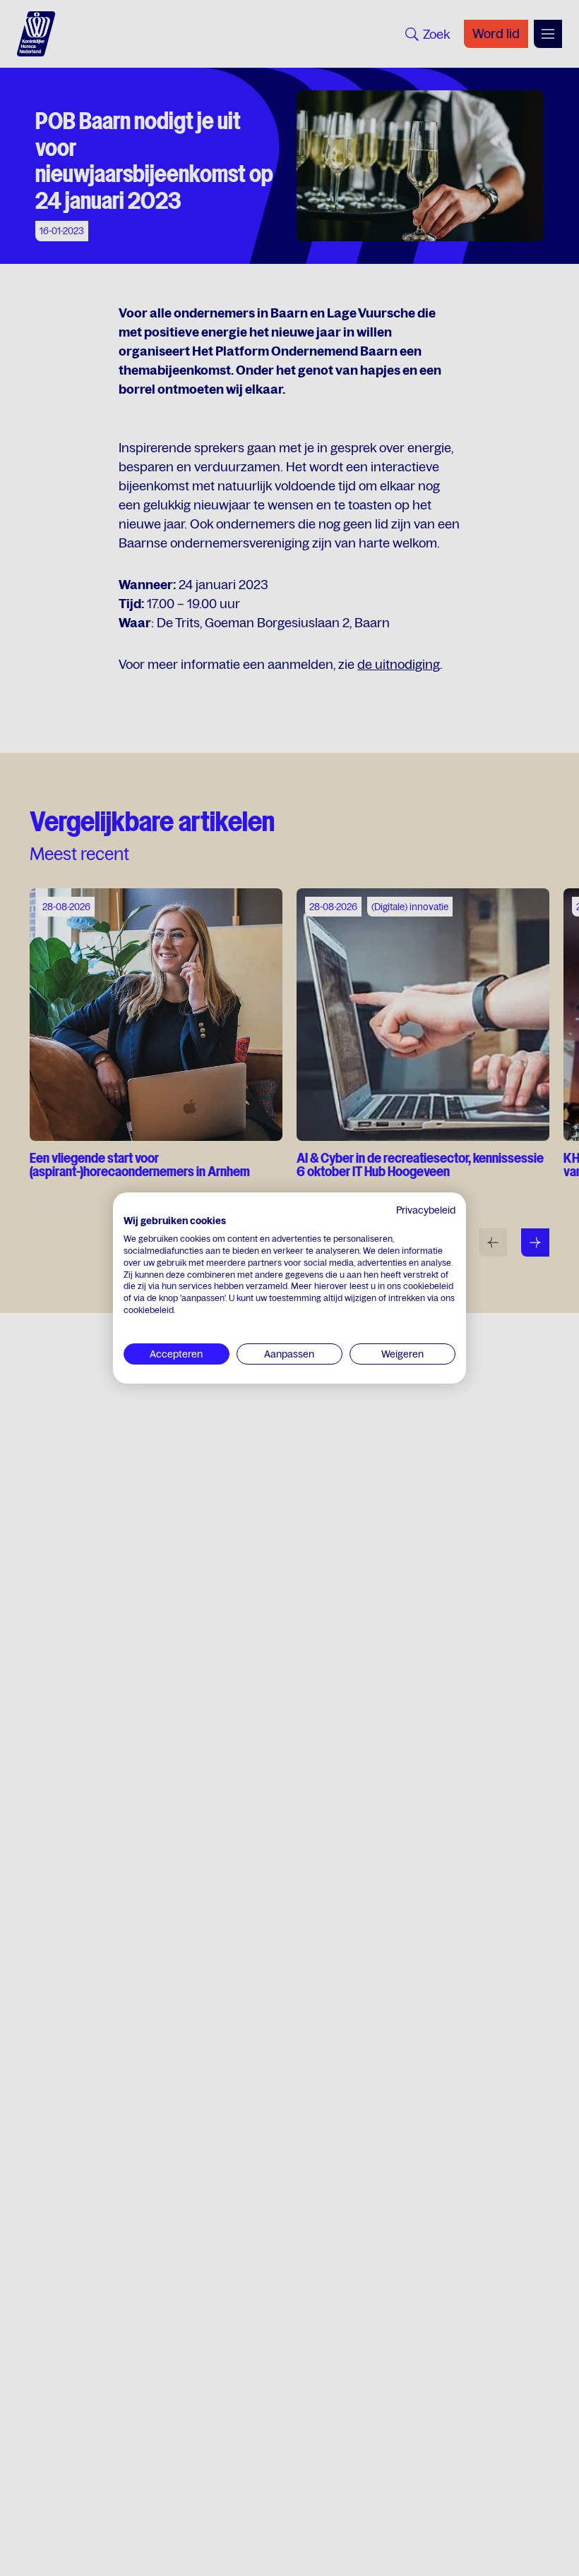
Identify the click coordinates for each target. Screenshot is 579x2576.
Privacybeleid (426, 1210)
